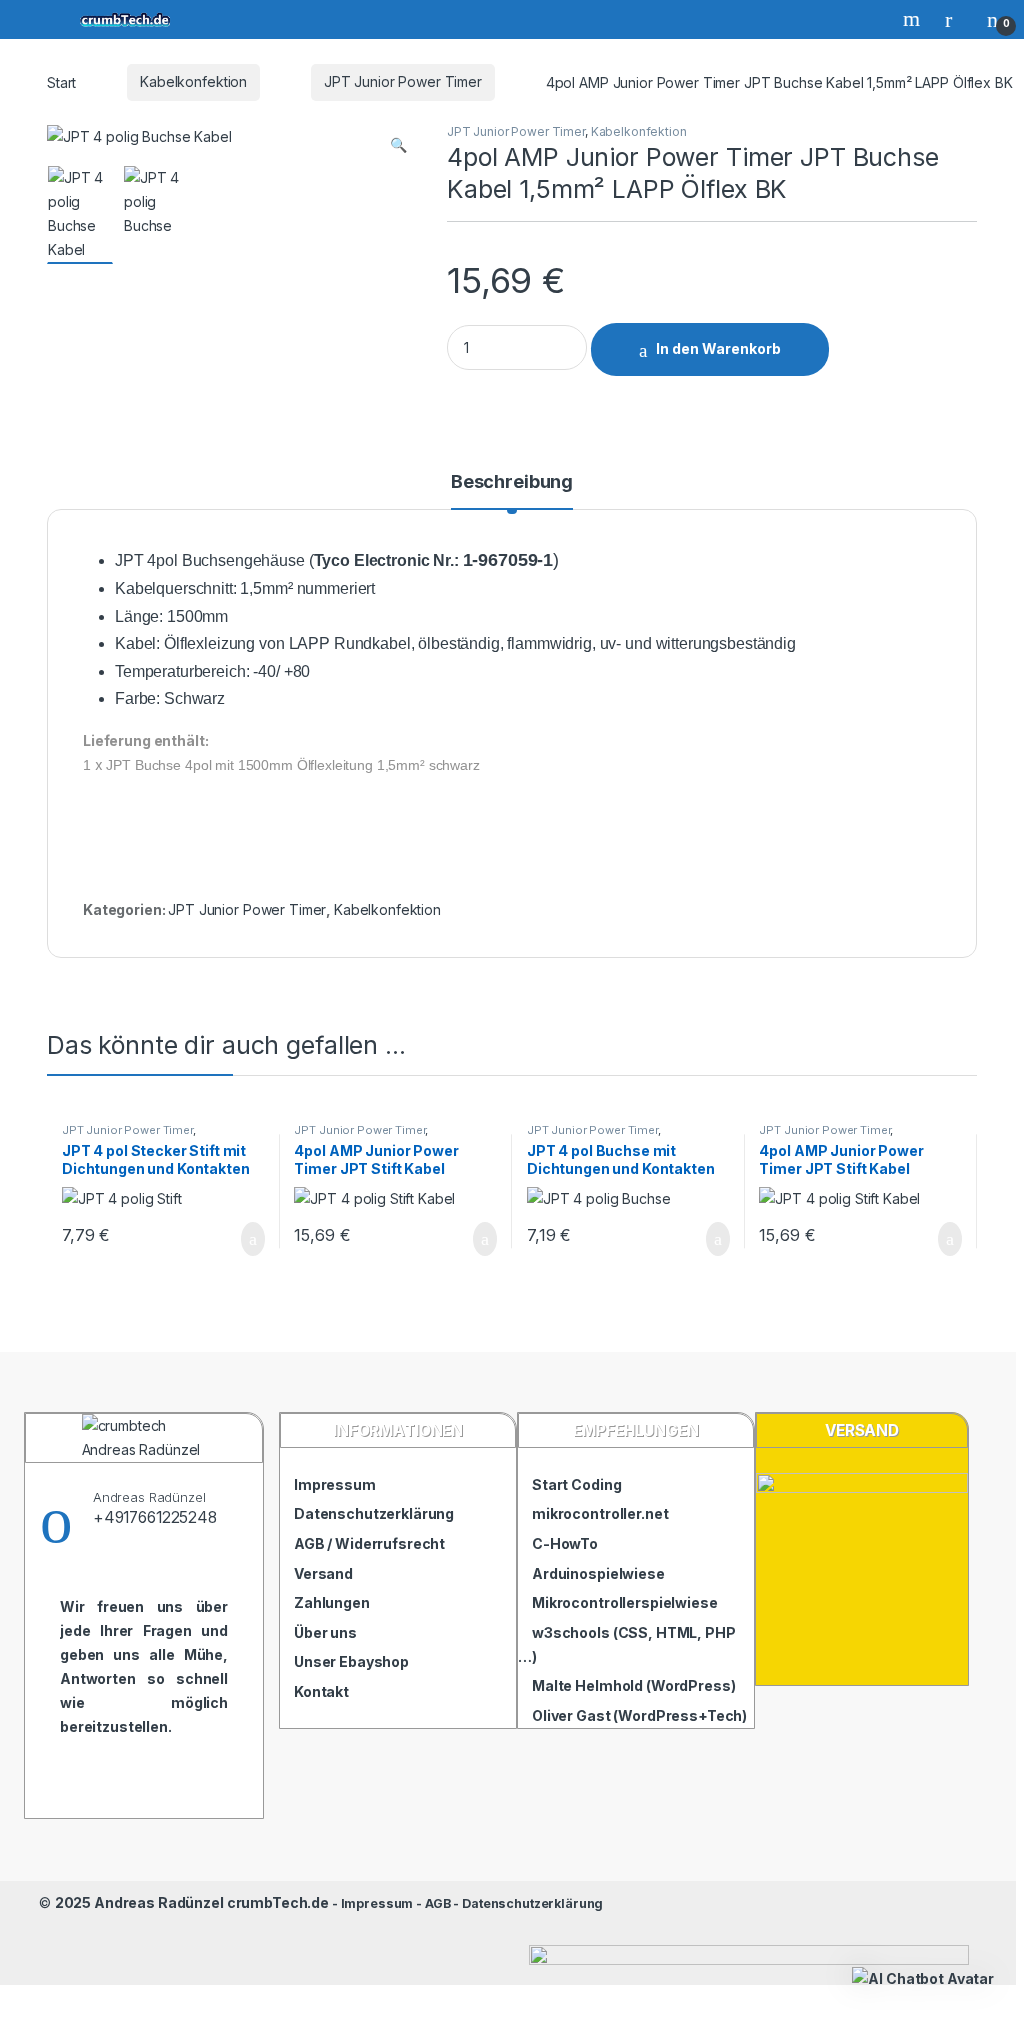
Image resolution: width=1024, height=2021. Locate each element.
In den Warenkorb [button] (228, 1239)
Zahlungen (332, 1602)
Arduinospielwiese (598, 1573)
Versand (323, 1573)
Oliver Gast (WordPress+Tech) (639, 1715)
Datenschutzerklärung (374, 1513)
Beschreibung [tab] (512, 482)
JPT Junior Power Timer (403, 81)
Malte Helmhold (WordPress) (633, 1685)
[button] (398, 145)
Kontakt (321, 1691)
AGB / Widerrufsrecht (369, 1543)
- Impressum (371, 1903)
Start (61, 81)
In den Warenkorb (718, 348)
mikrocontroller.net (600, 1513)
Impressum (335, 1484)
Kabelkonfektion (193, 81)
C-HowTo (565, 1543)
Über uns (325, 1632)
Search (914, 19)
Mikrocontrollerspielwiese (625, 1602)
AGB (438, 1903)
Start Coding (576, 1484)
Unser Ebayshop (351, 1661)
